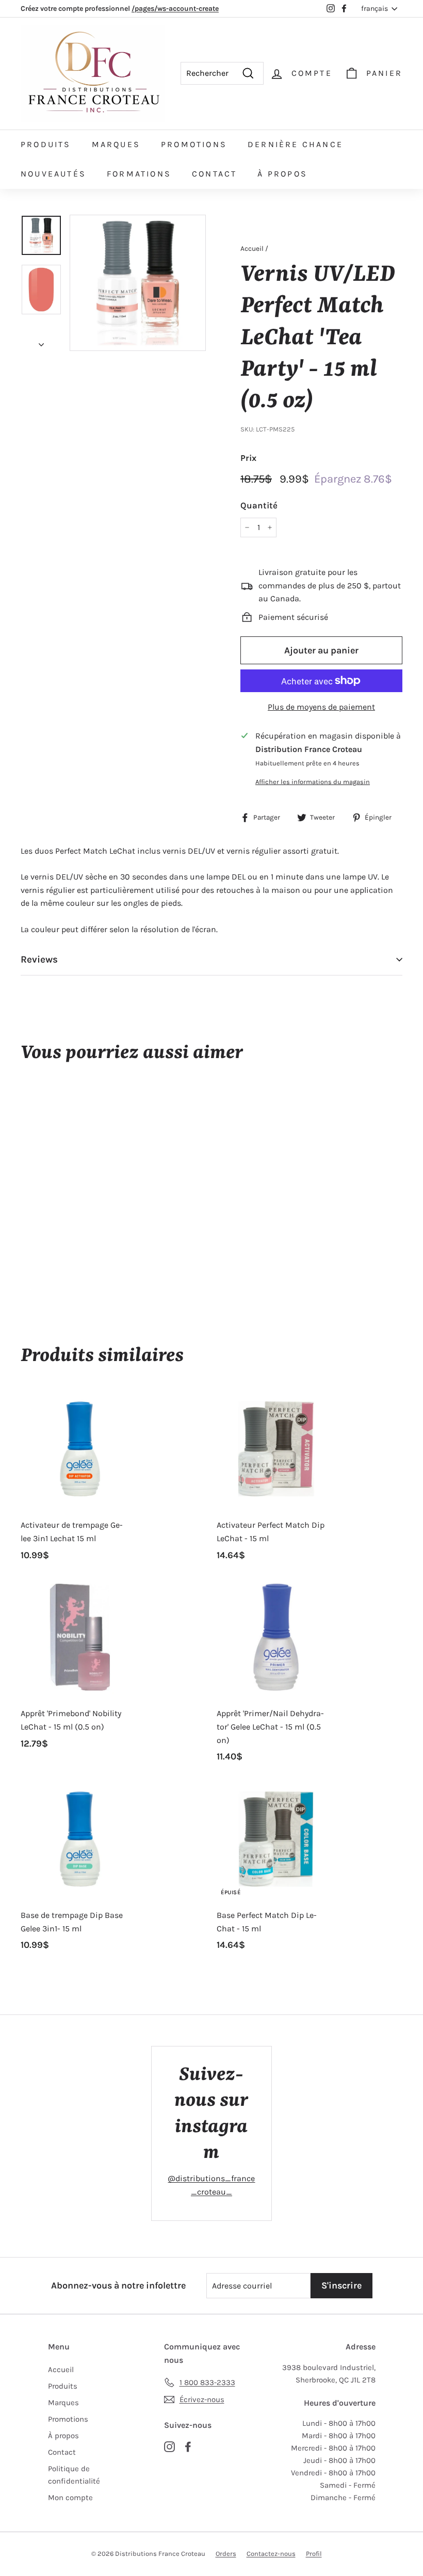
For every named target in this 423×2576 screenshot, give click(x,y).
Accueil (252, 249)
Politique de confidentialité (74, 2475)
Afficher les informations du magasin (313, 782)
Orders (226, 2554)
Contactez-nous (271, 2554)
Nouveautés (53, 174)
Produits (46, 144)
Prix (248, 458)
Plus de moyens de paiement (321, 707)
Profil (314, 2554)
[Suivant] (41, 342)
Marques (116, 144)
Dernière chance (295, 144)
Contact (214, 174)
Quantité (259, 505)
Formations (139, 174)
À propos (282, 174)
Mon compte (70, 2498)
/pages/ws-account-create (175, 9)
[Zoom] (138, 283)
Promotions (194, 144)
